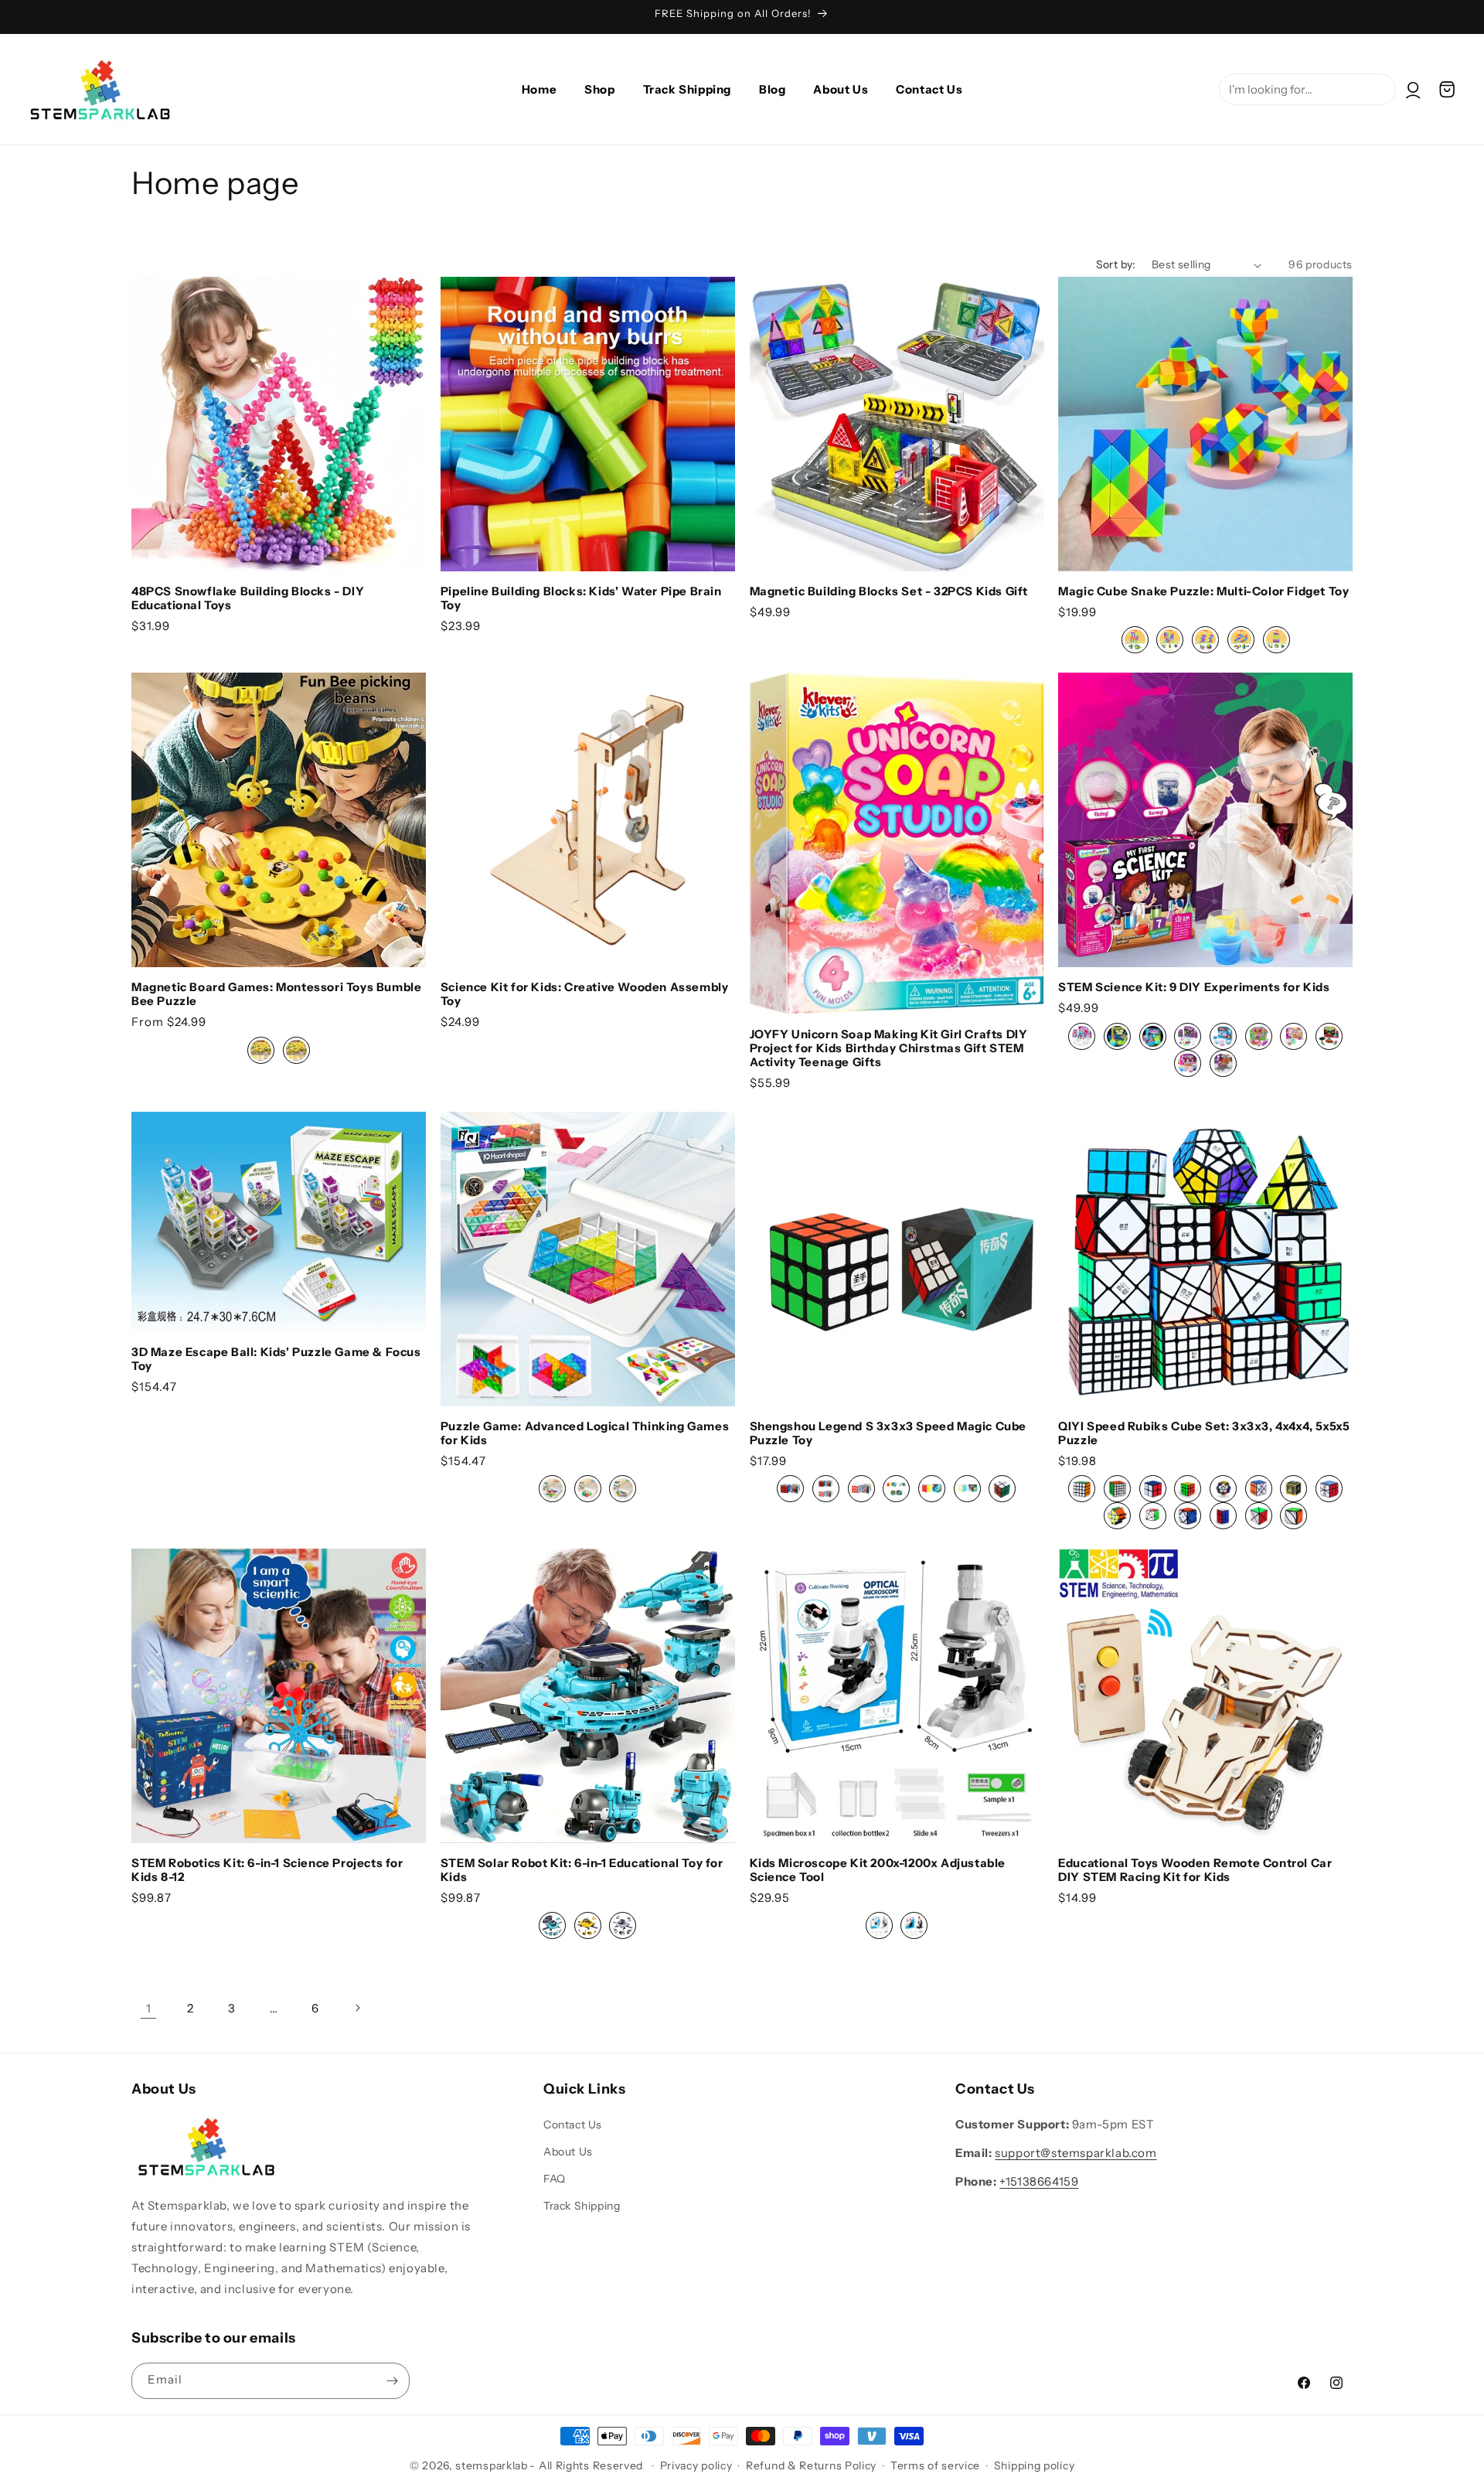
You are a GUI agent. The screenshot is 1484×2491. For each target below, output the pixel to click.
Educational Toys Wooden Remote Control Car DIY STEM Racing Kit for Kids (1195, 1870)
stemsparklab (491, 2465)
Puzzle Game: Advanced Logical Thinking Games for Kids (585, 1433)
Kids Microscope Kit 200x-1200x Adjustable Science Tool (878, 1870)
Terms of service (935, 2465)
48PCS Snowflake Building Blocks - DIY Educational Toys (248, 598)
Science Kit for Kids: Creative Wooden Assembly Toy (585, 994)
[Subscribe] (392, 2381)
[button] (1447, 90)
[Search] (1466, 52)
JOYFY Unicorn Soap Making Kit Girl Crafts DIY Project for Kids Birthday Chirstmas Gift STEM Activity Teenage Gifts (889, 1048)
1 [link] (149, 2008)
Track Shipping (582, 2206)
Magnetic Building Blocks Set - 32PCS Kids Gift (889, 591)
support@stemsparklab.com (1076, 2153)
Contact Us (573, 2125)
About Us (568, 2152)
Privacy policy (696, 2465)
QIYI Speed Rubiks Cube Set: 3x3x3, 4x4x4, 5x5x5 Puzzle (1204, 1433)
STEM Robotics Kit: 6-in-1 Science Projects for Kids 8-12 (267, 1870)
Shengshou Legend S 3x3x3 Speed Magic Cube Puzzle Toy (888, 1433)
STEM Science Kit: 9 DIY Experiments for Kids (1194, 987)
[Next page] (357, 2008)
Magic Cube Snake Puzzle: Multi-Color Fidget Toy (1203, 591)
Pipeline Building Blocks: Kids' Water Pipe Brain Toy (581, 598)
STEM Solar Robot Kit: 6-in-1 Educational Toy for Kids (582, 1870)
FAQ (555, 2179)
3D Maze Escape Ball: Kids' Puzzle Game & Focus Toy (276, 1359)
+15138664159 (1039, 2181)
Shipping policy (1035, 2465)
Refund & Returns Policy (811, 2465)
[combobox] (1307, 89)
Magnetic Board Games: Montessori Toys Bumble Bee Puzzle (276, 994)
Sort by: (1116, 264)
